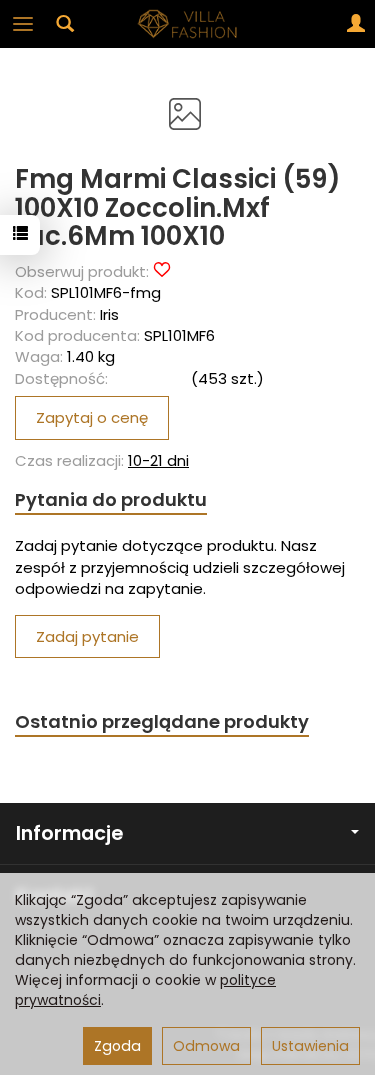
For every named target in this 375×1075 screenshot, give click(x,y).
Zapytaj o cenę (92, 417)
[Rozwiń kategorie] (23, 24)
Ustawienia (310, 1046)
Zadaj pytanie (87, 636)
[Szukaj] (65, 24)
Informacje (69, 833)
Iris (109, 314)
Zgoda (117, 1046)
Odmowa (206, 1046)
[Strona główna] (188, 24)
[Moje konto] (356, 24)
